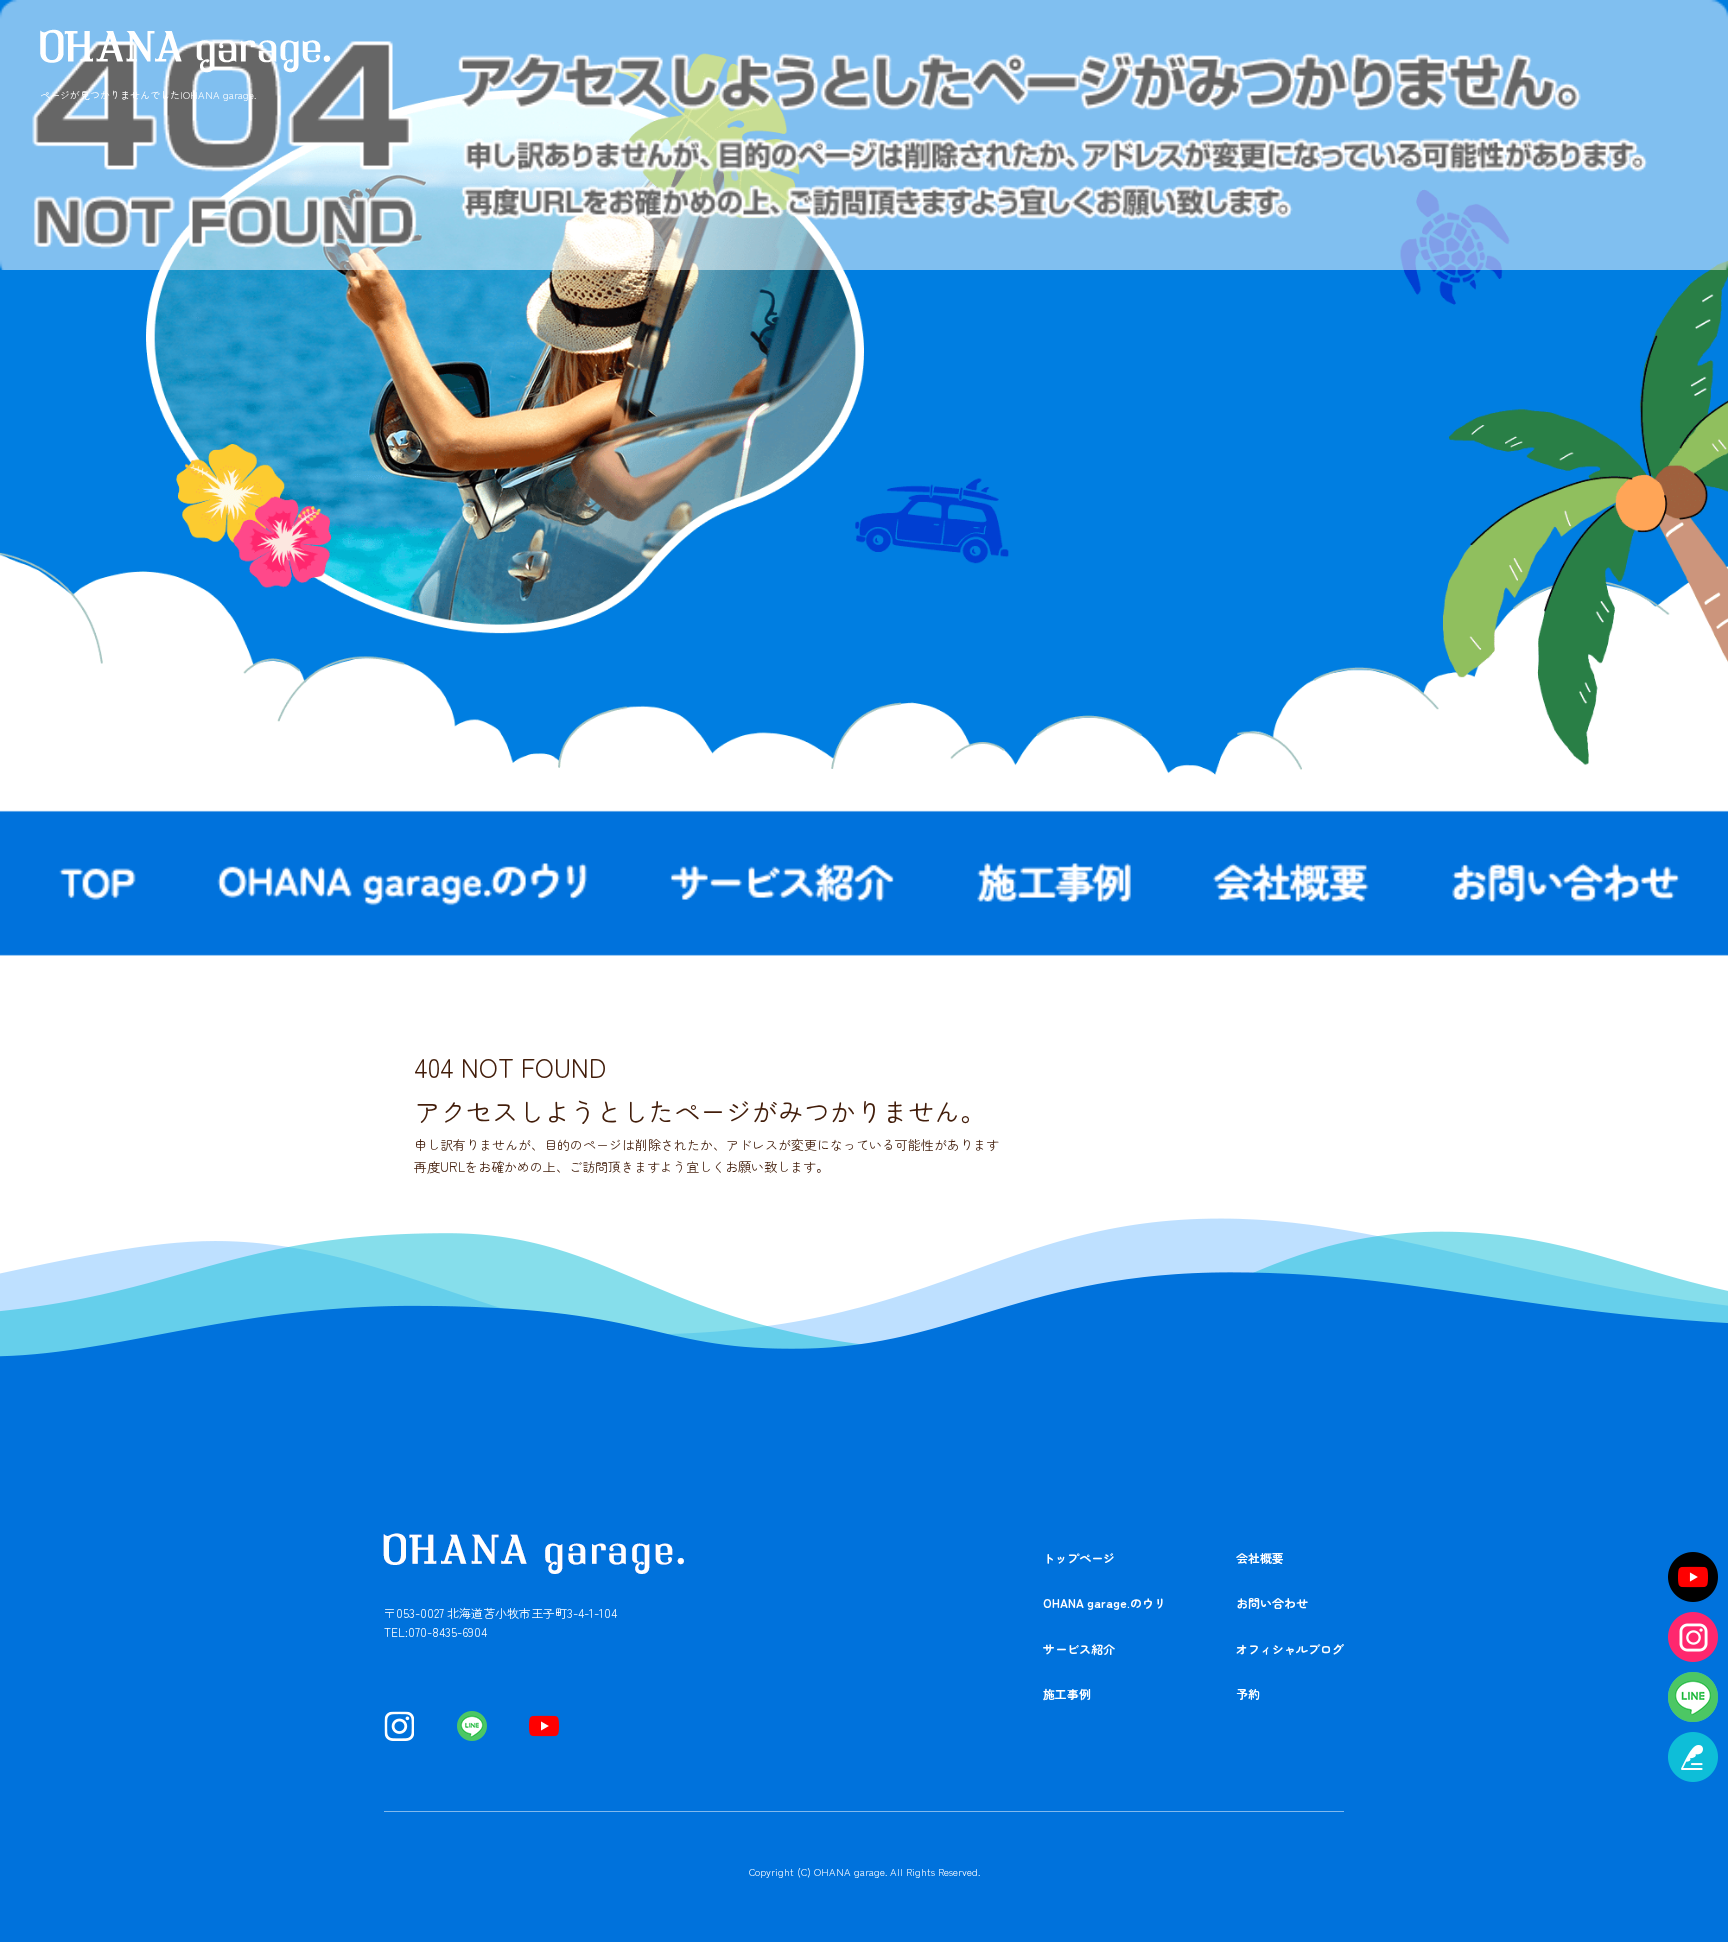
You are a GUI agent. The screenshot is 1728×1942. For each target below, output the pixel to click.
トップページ (1079, 1557)
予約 (1248, 1693)
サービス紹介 (784, 883)
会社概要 (1291, 883)
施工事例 (1055, 883)
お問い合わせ (1272, 1602)
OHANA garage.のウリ (407, 883)
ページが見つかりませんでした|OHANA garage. (148, 94)
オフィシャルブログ (1290, 1648)
